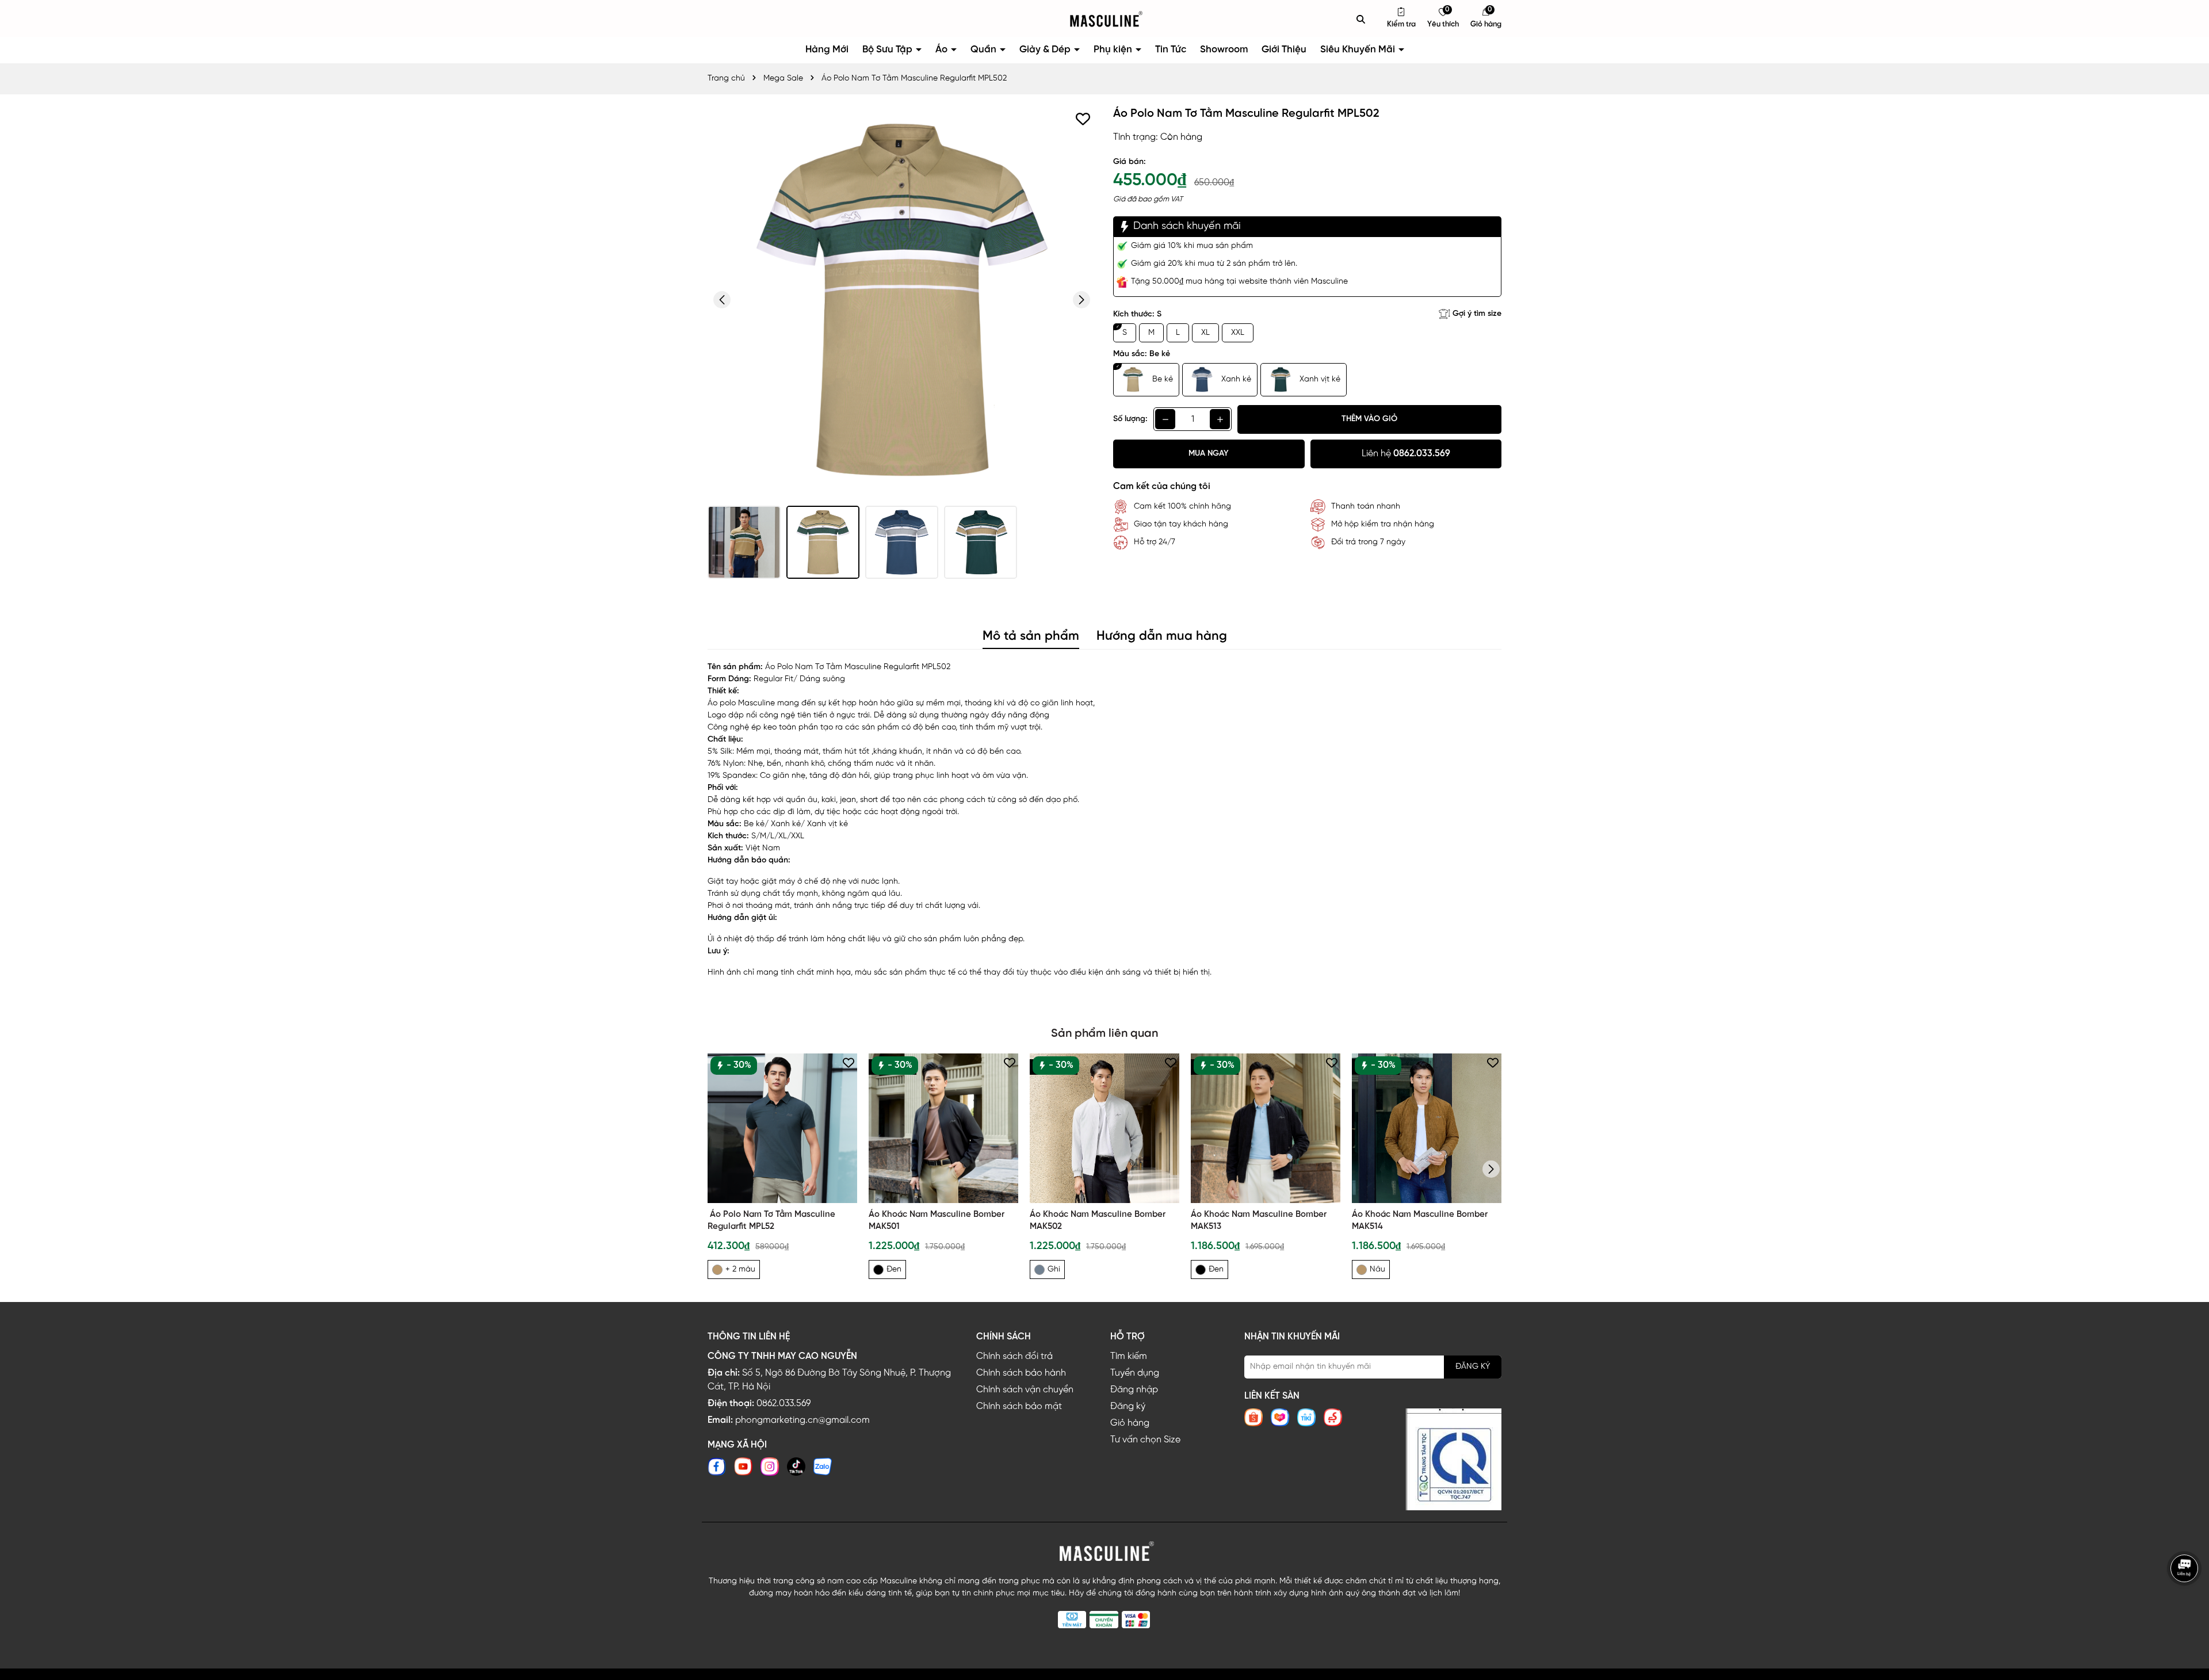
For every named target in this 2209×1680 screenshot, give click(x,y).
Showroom (1224, 49)
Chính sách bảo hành (1021, 1373)
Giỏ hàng (1130, 1423)
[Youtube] (743, 1467)
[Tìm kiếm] (1361, 19)
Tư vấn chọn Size (1145, 1440)
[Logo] (1104, 19)
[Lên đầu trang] (2186, 1607)
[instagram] (770, 1467)
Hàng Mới (827, 49)
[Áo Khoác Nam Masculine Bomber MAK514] (1427, 1128)
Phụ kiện (1114, 49)
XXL (1238, 333)
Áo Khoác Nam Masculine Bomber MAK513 (1259, 1221)
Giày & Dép (1046, 49)
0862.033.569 (784, 1404)
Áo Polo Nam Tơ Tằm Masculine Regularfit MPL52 (771, 1221)
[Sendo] (1333, 1417)
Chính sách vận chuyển (1025, 1390)
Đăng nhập (1134, 1390)
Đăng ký (1128, 1406)
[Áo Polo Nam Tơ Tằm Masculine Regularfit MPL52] (782, 1128)
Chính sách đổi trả (1014, 1356)
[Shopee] (1253, 1417)
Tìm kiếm (1129, 1356)
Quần (985, 49)
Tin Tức (1171, 49)
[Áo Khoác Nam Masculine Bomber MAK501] (943, 1128)
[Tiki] (1306, 1417)
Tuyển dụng (1135, 1373)
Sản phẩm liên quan (1104, 1034)
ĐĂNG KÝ (1473, 1367)
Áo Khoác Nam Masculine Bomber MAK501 (937, 1221)
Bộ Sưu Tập (888, 49)
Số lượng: (1130, 419)
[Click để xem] (902, 300)
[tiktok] (796, 1467)
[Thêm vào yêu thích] (1083, 119)
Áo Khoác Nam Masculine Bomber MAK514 (1420, 1221)
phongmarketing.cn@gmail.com (802, 1420)
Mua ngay (1209, 454)
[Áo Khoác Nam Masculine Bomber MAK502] (1104, 1128)
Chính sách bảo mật (1019, 1406)
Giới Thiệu (1284, 49)
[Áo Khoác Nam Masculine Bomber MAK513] (1266, 1128)
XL (1205, 333)
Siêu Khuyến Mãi (1359, 49)
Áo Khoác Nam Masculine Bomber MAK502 (1098, 1221)
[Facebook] (717, 1467)
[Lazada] (1280, 1417)
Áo (943, 49)
